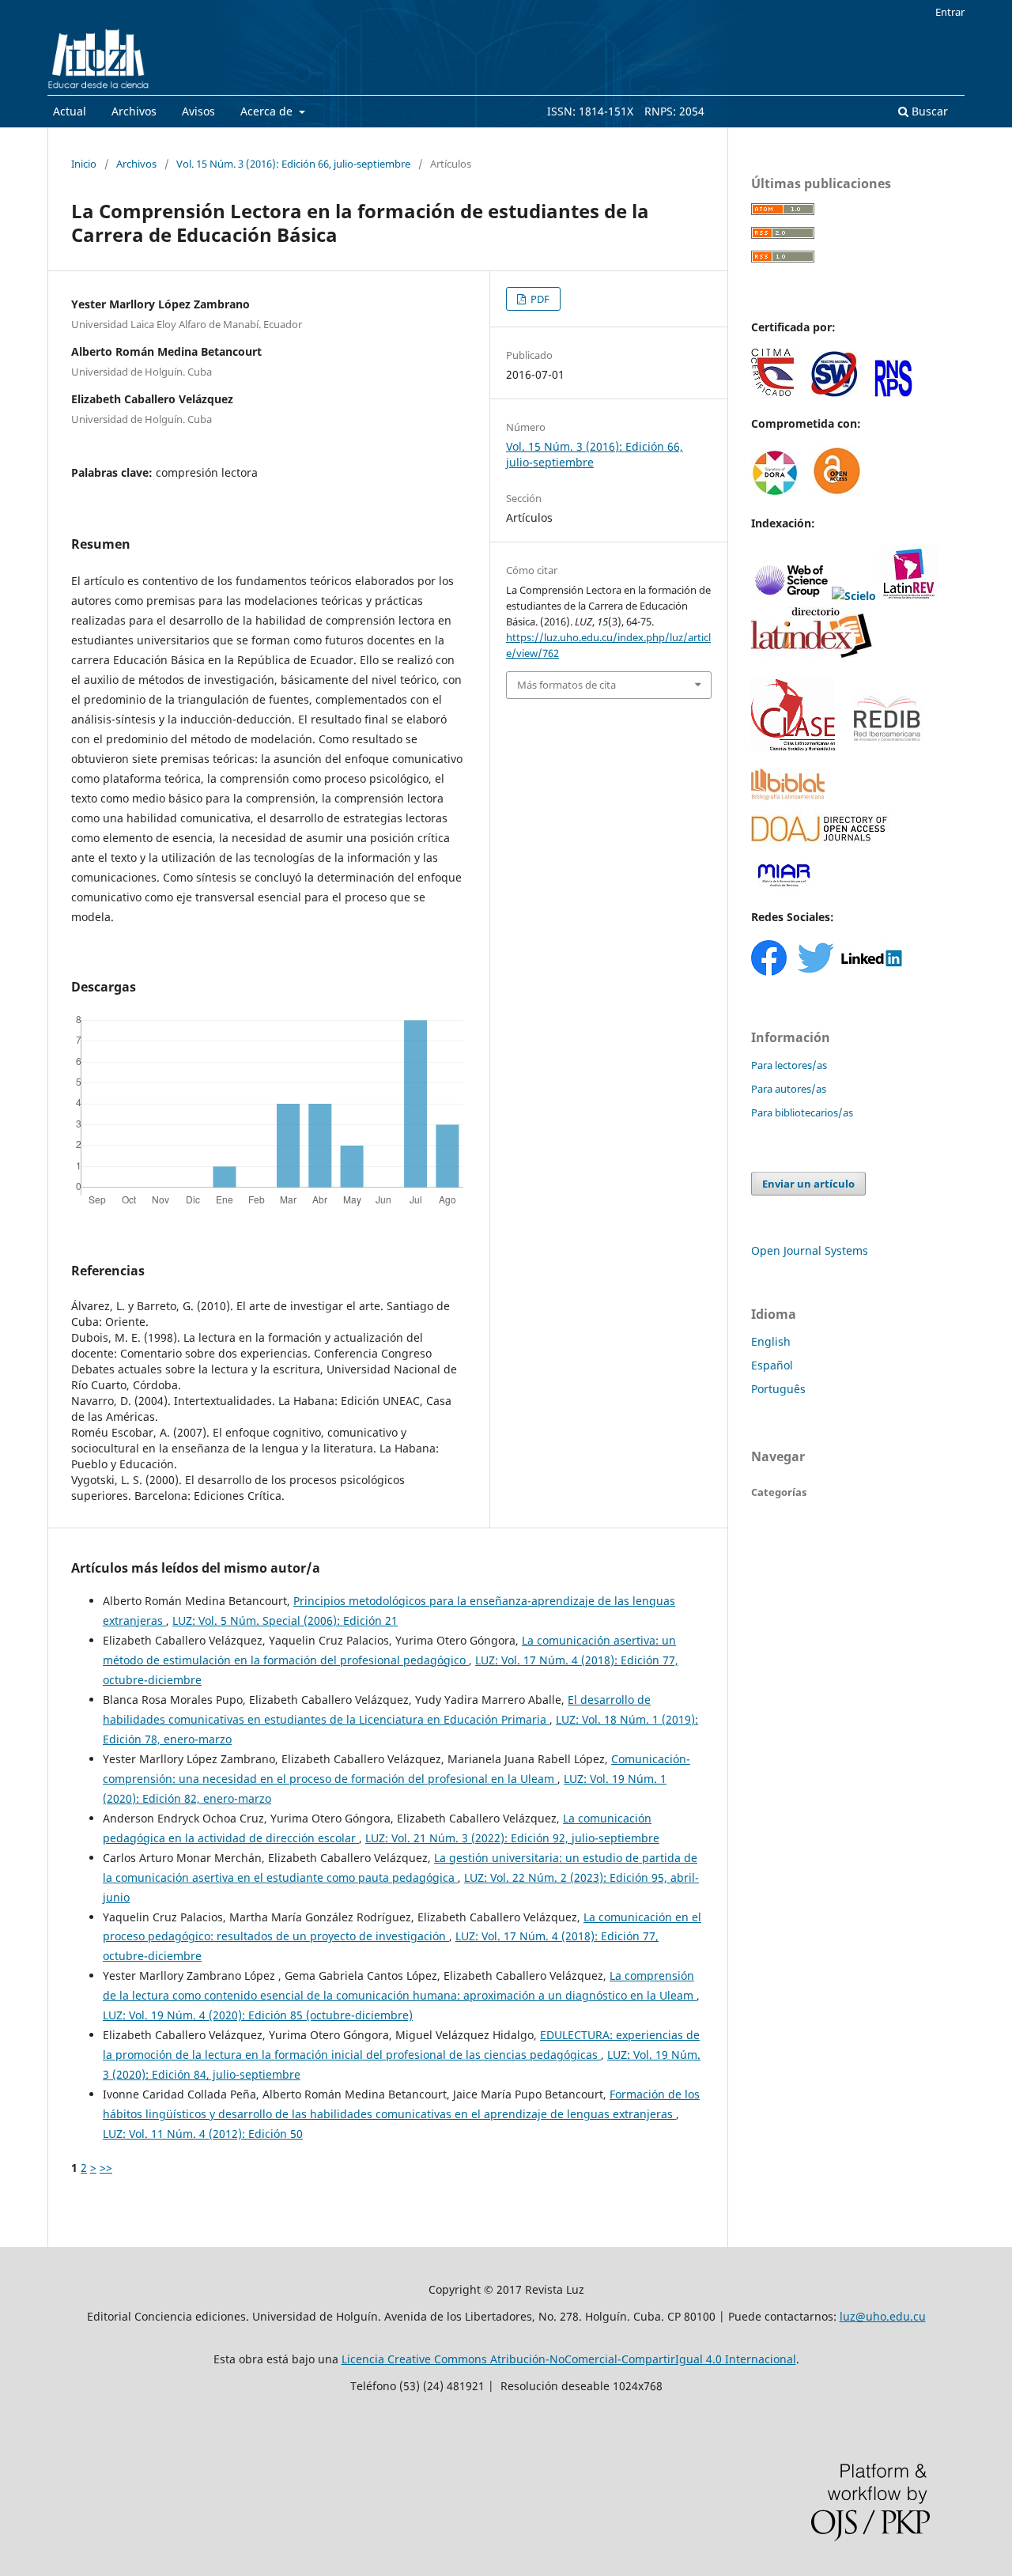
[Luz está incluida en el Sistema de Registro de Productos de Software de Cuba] (835, 393)
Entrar (950, 12)
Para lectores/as (789, 1065)
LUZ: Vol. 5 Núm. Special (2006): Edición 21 (285, 1620)
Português (778, 1389)
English (771, 1341)
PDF (539, 299)
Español (772, 1365)
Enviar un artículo (808, 1184)
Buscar (928, 111)
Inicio (84, 164)
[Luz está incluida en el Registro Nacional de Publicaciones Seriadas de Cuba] (893, 393)
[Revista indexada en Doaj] (821, 850)
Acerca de (268, 111)
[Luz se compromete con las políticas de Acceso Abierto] (837, 492)
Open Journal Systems (810, 1250)
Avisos (198, 111)
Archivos (134, 111)
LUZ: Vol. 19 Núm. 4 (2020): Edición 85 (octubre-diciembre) (258, 2015)
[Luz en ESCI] (791, 596)
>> (106, 2168)
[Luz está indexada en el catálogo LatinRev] (909, 596)
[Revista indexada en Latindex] (813, 657)
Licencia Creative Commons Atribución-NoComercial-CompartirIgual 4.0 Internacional (569, 2359)
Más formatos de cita (566, 685)
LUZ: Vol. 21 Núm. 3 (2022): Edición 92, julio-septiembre (512, 1838)
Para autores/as (789, 1089)
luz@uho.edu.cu (883, 2316)
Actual (70, 111)
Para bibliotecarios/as (802, 1112)
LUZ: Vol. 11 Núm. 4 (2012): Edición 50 (203, 2134)
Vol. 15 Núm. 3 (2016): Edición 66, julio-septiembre (293, 164)
